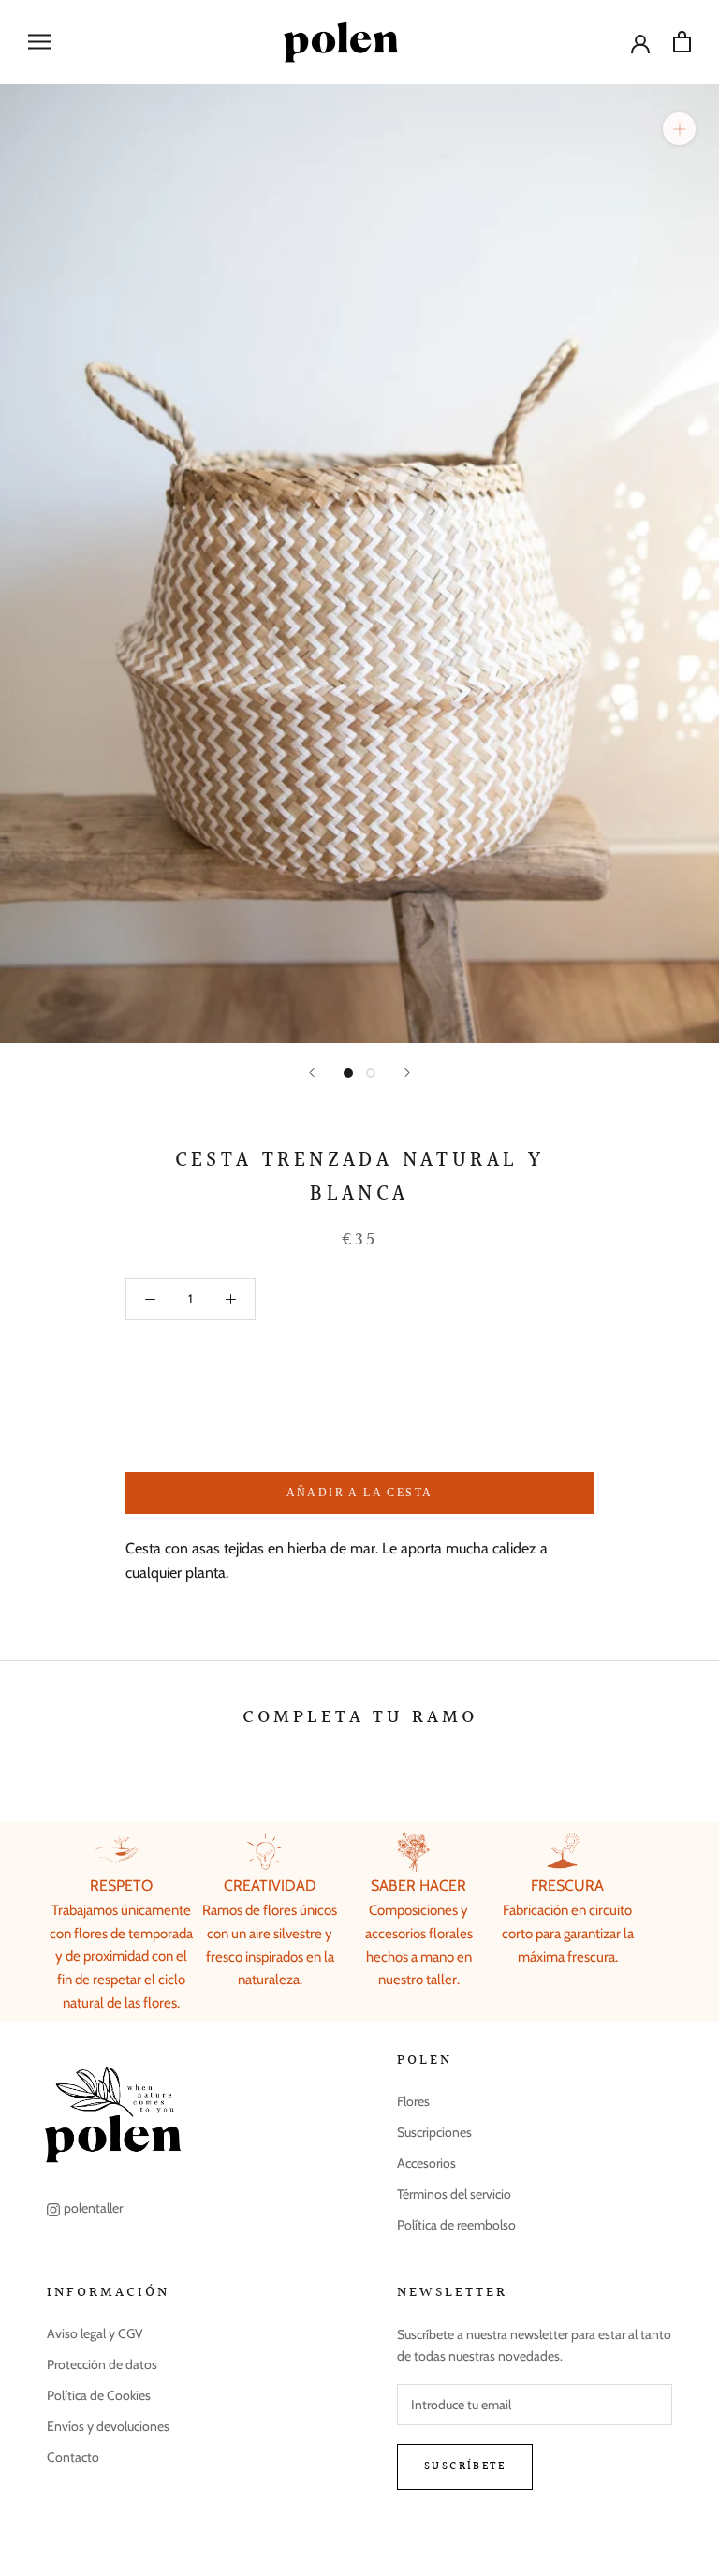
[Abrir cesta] (682, 42)
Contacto (73, 2457)
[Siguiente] (407, 1073)
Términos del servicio (454, 2194)
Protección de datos (102, 2364)
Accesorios (426, 2163)
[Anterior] (312, 1073)
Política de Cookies (99, 2395)
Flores (413, 2101)
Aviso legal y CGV (95, 2333)
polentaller (93, 2208)
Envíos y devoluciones (108, 2426)
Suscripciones (434, 2132)
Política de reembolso (456, 2225)
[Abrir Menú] (39, 42)
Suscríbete (465, 2467)
